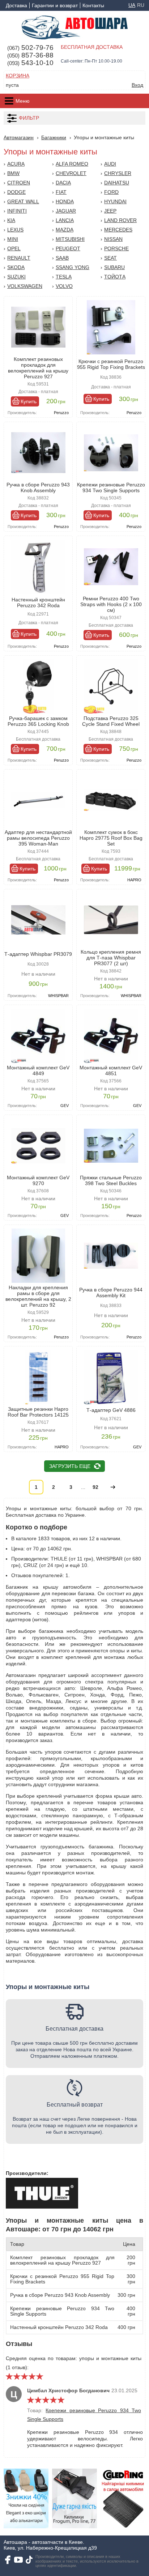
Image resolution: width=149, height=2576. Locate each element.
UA (132, 5)
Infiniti (17, 211)
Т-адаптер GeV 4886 (111, 1410)
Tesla (64, 277)
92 (95, 1487)
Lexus (15, 230)
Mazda (65, 230)
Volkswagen (25, 286)
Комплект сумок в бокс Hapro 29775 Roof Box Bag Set (111, 838)
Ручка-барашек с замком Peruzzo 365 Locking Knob (38, 721)
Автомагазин (19, 137)
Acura (16, 164)
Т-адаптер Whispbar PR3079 (38, 954)
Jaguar (66, 211)
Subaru (114, 267)
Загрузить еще (70, 1466)
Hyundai (115, 201)
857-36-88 (30, 55)
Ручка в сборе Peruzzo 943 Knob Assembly (38, 487)
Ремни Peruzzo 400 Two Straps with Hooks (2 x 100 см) (111, 604)
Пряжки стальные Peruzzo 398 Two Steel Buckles (111, 1180)
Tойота (115, 277)
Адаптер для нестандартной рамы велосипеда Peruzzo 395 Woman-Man (38, 838)
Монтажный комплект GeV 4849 (38, 1070)
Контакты (93, 5)
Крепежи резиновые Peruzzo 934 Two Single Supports (111, 487)
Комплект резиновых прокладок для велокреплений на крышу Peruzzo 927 (38, 368)
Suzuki (16, 277)
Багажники (54, 137)
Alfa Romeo (72, 164)
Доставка (16, 5)
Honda (65, 201)
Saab (62, 258)
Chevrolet (71, 173)
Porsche (116, 248)
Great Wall (23, 201)
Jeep (110, 211)
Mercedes (118, 230)
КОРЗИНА (18, 76)
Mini (13, 239)
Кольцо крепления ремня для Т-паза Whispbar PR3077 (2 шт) (111, 958)
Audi (110, 164)
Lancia (65, 220)
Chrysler (118, 173)
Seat (110, 258)
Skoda (16, 267)
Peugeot (68, 248)
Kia (11, 220)
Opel (14, 248)
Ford (111, 192)
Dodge (16, 192)
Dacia (63, 183)
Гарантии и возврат (55, 5)
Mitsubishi (70, 239)
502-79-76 (30, 48)
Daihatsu (117, 183)
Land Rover (120, 220)
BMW (13, 173)
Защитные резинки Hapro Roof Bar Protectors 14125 (38, 1412)
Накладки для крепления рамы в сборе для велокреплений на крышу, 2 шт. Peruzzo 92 (38, 1296)
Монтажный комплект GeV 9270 (38, 1180)
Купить (29, 401)
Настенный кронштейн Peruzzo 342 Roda (38, 603)
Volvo (64, 286)
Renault (19, 258)
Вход (137, 85)
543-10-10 (30, 63)
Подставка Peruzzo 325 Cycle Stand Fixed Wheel (111, 721)
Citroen (19, 183)
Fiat (61, 192)
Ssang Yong (73, 267)
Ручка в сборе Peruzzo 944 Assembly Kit (111, 1293)
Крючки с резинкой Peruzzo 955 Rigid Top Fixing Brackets (111, 364)
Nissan (113, 239)
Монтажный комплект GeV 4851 (111, 1070)
